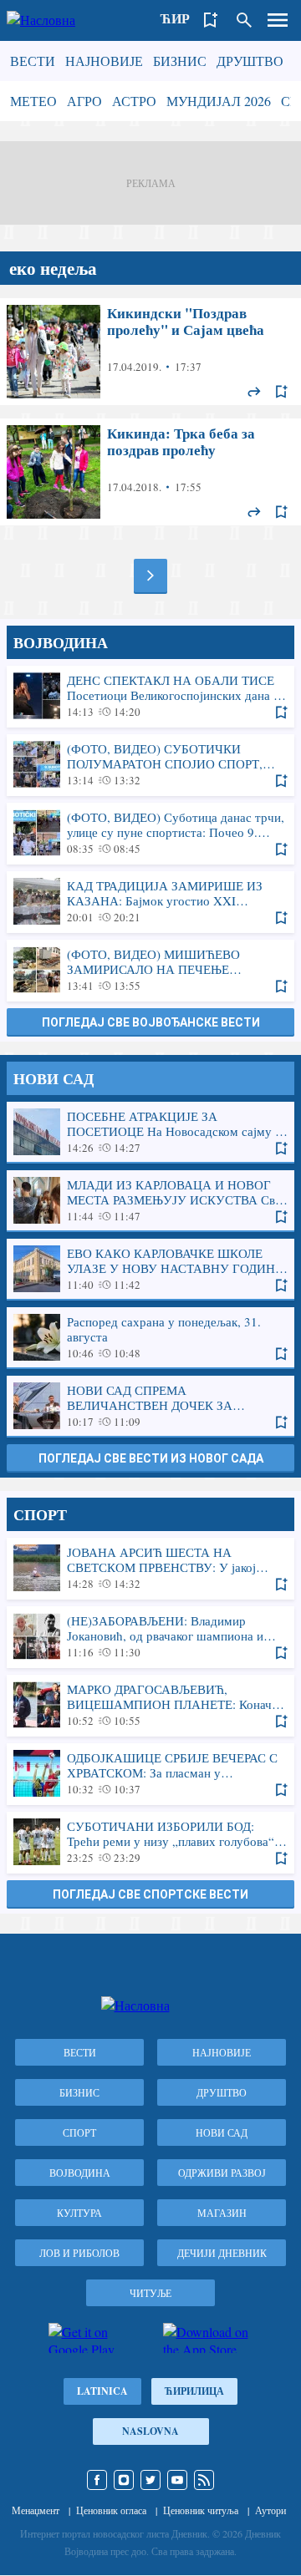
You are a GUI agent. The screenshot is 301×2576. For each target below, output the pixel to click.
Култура (79, 2213)
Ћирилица (194, 2391)
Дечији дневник (222, 2253)
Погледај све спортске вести (150, 1894)
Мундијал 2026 (219, 101)
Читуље (150, 2293)
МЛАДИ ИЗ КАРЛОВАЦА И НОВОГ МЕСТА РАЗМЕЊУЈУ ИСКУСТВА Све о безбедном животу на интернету (150, 1200)
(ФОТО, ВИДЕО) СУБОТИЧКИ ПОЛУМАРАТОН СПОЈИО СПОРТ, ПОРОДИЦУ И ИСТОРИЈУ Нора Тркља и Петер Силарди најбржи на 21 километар (150, 764)
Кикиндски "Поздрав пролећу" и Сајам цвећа (150, 352)
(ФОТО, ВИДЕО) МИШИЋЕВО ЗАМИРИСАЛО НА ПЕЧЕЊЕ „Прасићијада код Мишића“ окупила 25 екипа (150, 970)
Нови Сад (222, 2132)
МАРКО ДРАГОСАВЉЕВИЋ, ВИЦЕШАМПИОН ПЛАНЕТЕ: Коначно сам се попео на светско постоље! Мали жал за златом (150, 1705)
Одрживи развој (222, 2173)
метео (33, 101)
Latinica (102, 2391)
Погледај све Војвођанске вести (151, 1022)
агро (84, 101)
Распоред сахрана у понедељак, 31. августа (150, 1337)
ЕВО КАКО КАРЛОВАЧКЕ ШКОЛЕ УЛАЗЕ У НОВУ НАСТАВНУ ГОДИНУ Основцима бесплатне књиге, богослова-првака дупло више (150, 1269)
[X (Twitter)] (150, 2480)
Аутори (270, 2510)
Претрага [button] (244, 20)
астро (134, 101)
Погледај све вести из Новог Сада (151, 1458)
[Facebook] (97, 2480)
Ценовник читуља (201, 2510)
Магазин (222, 2213)
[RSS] (204, 2480)
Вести (33, 61)
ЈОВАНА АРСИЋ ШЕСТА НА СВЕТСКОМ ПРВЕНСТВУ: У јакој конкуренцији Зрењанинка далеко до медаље (150, 1568)
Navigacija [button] (278, 20)
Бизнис (180, 61)
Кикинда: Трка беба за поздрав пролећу (150, 472)
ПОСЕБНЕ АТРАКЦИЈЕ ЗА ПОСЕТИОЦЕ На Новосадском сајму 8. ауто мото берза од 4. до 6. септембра (150, 1132)
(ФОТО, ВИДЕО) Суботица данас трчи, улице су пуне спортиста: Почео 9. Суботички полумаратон (150, 833)
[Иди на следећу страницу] (150, 576)
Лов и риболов (79, 2253)
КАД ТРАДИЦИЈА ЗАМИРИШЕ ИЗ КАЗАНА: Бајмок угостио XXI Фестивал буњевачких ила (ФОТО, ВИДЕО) (150, 901)
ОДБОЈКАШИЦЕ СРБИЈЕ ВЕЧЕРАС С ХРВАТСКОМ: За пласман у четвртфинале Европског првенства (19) (150, 1773)
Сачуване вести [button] (211, 20)
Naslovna (150, 2431)
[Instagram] (124, 2480)
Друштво (250, 61)
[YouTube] (177, 2480)
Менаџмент (36, 2510)
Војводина (80, 2173)
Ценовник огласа (111, 2510)
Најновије (104, 61)
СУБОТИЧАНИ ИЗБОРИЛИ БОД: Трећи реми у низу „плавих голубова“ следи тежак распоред (150, 1842)
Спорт (79, 2132)
